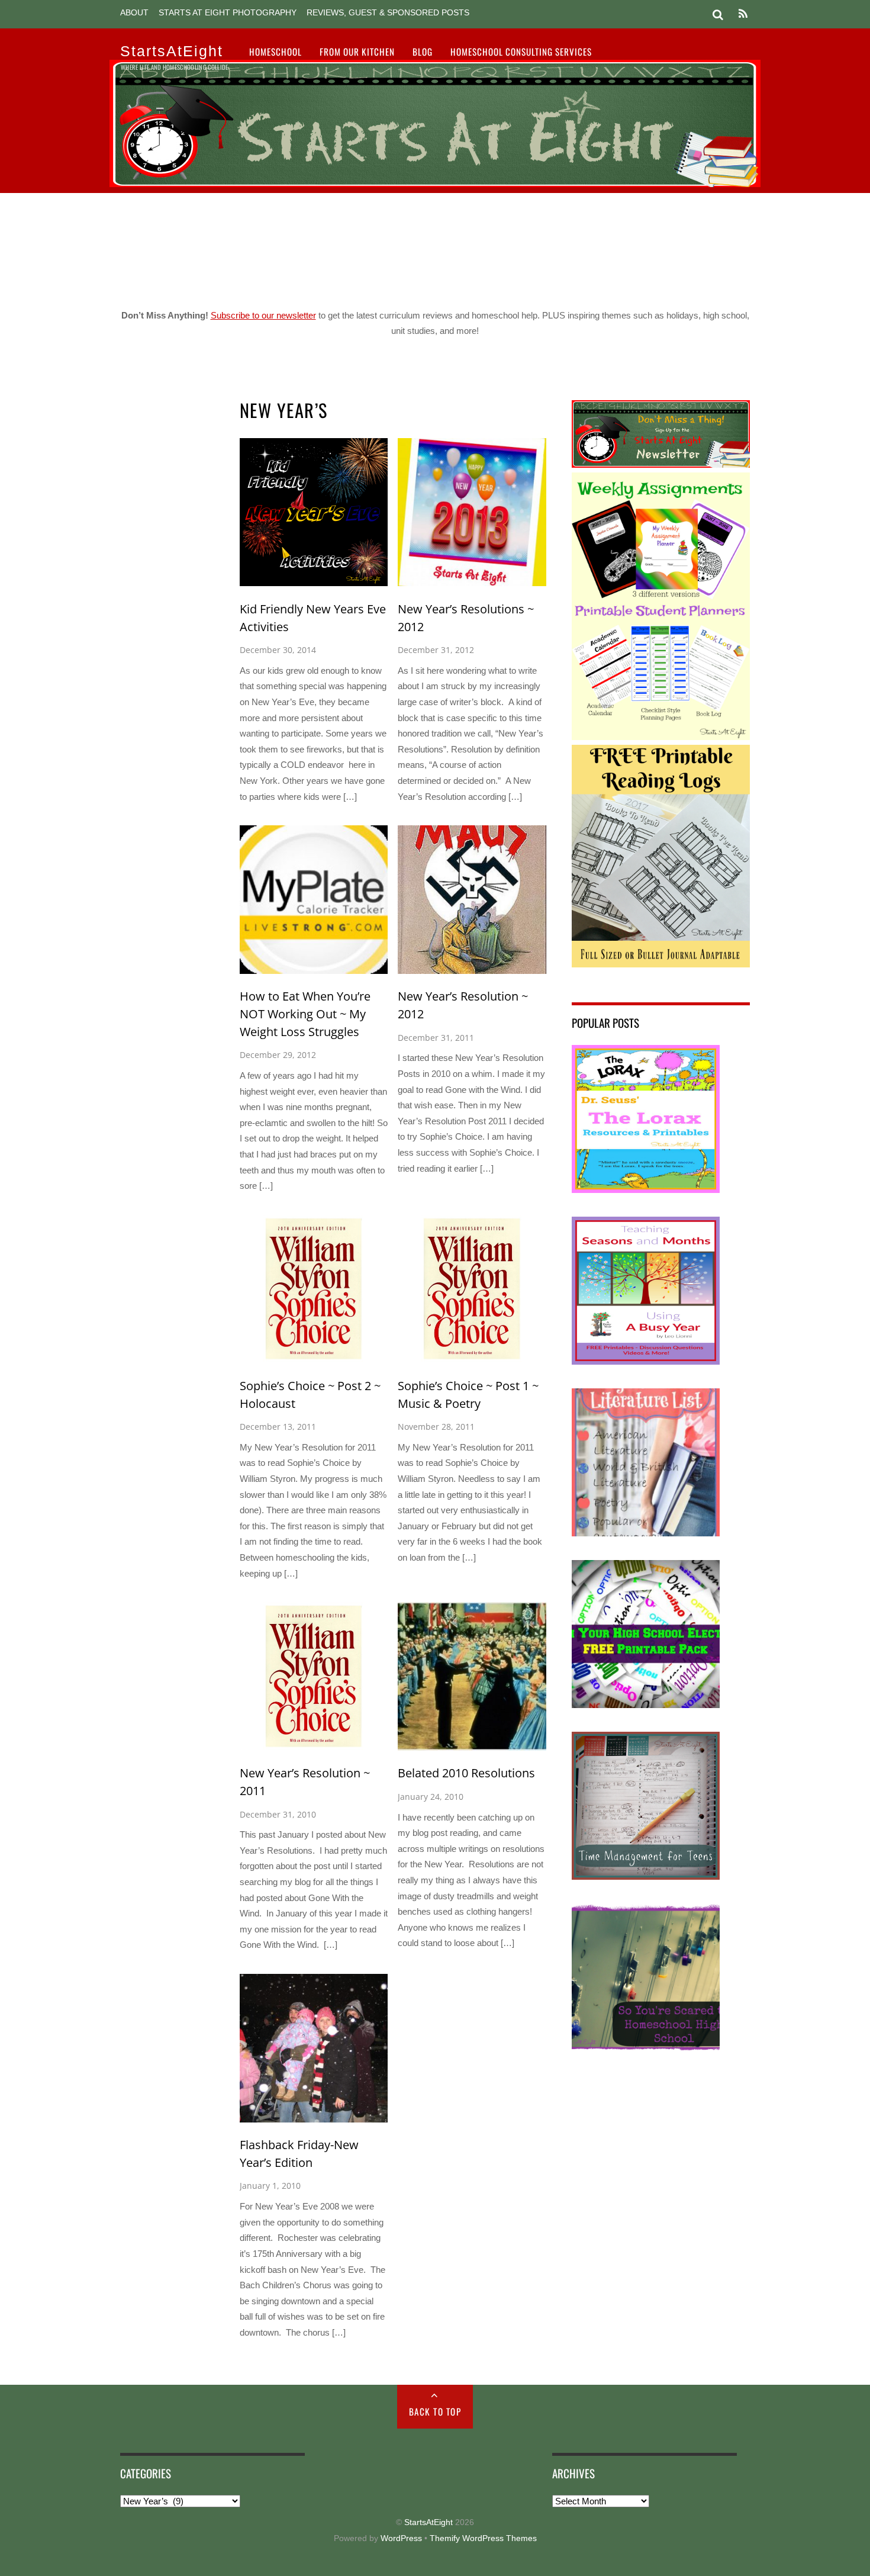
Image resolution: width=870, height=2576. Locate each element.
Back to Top (435, 2411)
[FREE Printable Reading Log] (661, 964)
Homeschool (275, 52)
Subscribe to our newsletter (263, 315)
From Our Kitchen (357, 52)
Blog (423, 52)
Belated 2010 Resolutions (466, 1773)
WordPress (401, 2538)
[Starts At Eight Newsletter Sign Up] (661, 464)
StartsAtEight (428, 2522)
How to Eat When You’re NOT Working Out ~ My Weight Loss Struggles (305, 1014)
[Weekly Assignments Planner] (661, 737)
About (134, 13)
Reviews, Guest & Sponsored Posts (388, 13)
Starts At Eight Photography (228, 13)
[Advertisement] (435, 246)
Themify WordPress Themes (483, 2538)
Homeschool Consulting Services (521, 52)
